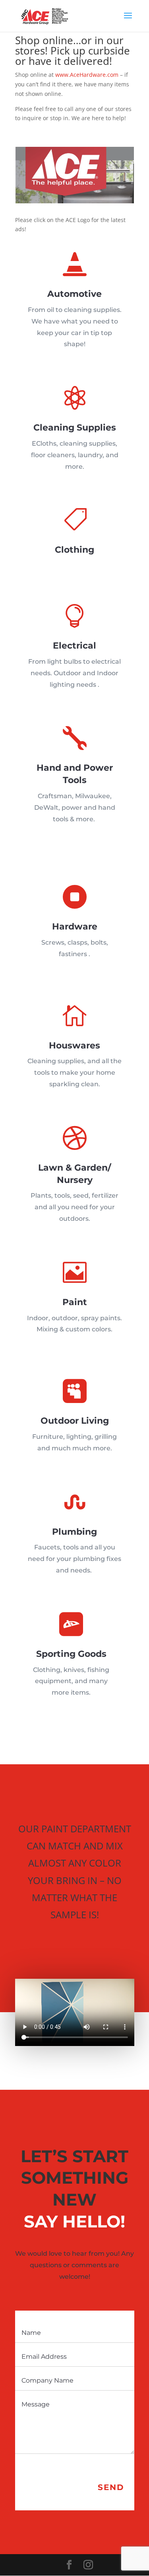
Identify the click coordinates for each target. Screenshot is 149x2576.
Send (111, 2487)
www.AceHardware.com (87, 75)
